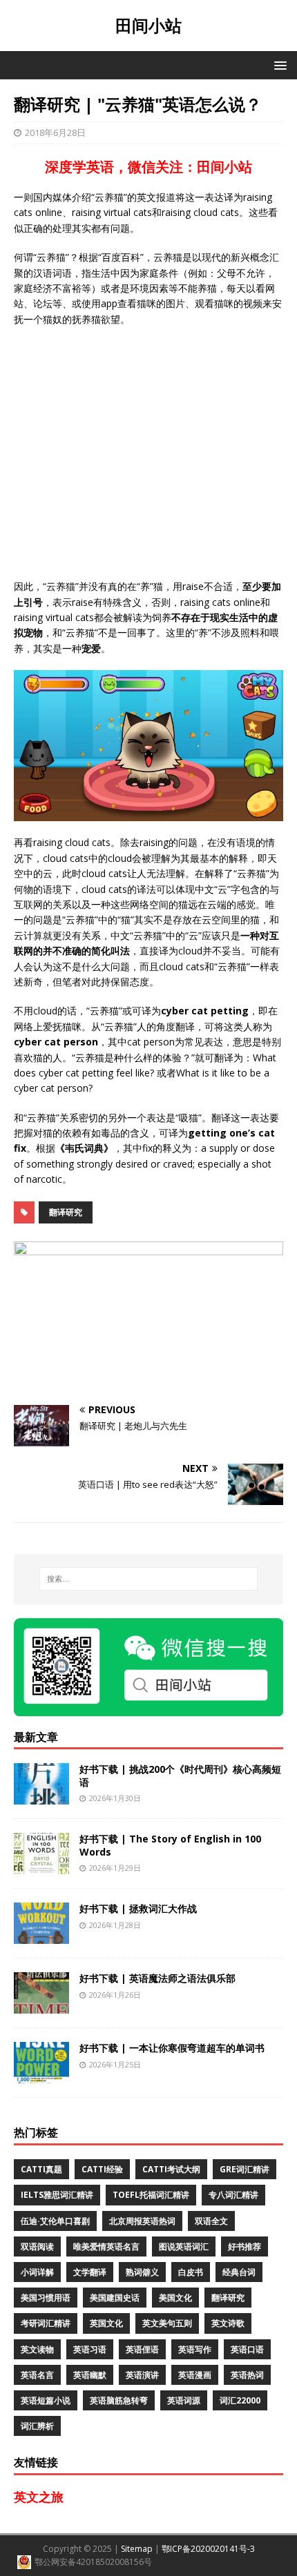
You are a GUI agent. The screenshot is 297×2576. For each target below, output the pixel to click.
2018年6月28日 (55, 132)
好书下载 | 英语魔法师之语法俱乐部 (157, 1978)
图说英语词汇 (184, 2246)
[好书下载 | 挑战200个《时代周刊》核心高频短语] (41, 1797)
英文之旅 (39, 2497)
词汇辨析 (37, 2426)
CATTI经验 (102, 2169)
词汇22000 (240, 2400)
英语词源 (184, 2400)
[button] (278, 65)
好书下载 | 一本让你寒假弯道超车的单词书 (172, 2048)
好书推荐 (245, 2246)
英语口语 (247, 2349)
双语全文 (211, 2221)
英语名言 (37, 2375)
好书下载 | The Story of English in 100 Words (170, 1845)
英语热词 (247, 2375)
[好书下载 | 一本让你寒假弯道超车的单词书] (41, 2075)
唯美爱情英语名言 (106, 2246)
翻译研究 (66, 1212)
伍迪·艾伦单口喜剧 (55, 2221)
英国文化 (106, 2323)
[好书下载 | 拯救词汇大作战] (41, 1936)
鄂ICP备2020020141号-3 (208, 2549)
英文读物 (37, 2349)
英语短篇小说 (46, 2400)
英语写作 (195, 2349)
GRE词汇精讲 (245, 2169)
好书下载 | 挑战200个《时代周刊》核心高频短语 (180, 1775)
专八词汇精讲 (233, 2195)
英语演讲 (142, 2375)
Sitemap (137, 2549)
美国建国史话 (115, 2298)
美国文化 (175, 2298)
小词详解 (37, 2272)
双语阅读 (37, 2246)
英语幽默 (90, 2375)
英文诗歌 (228, 2323)
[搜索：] (149, 1579)
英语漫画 (195, 2375)
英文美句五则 (167, 2323)
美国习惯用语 (46, 2298)
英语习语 (90, 2349)
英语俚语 (142, 2349)
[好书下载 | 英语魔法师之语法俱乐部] (41, 2006)
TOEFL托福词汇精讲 (151, 2195)
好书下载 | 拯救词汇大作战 (138, 1908)
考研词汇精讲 (46, 2323)
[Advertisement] (148, 453)
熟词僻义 (142, 2272)
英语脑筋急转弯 (119, 2400)
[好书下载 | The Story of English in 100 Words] (41, 1866)
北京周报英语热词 (142, 2221)
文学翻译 (90, 2272)
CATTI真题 (41, 2169)
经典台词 (239, 2272)
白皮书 (191, 2272)
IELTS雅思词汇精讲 (57, 2195)
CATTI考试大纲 (171, 2169)
